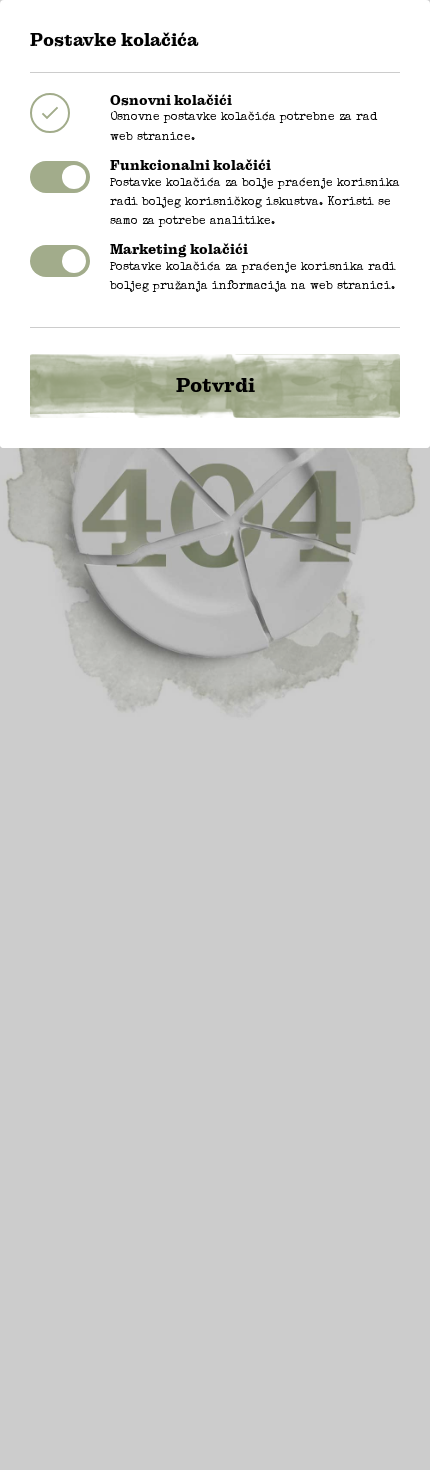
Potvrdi (215, 385)
